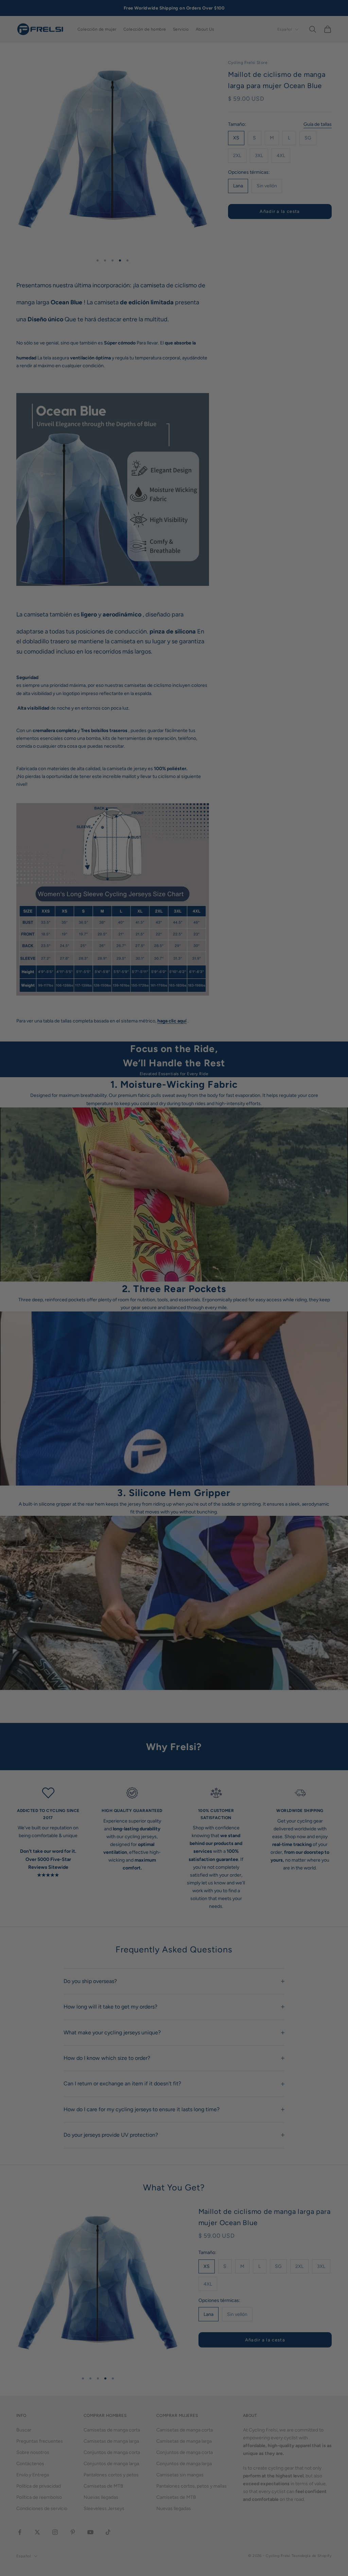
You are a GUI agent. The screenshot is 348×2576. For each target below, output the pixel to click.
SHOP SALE (174, 1325)
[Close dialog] (242, 1197)
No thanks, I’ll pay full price (174, 1369)
